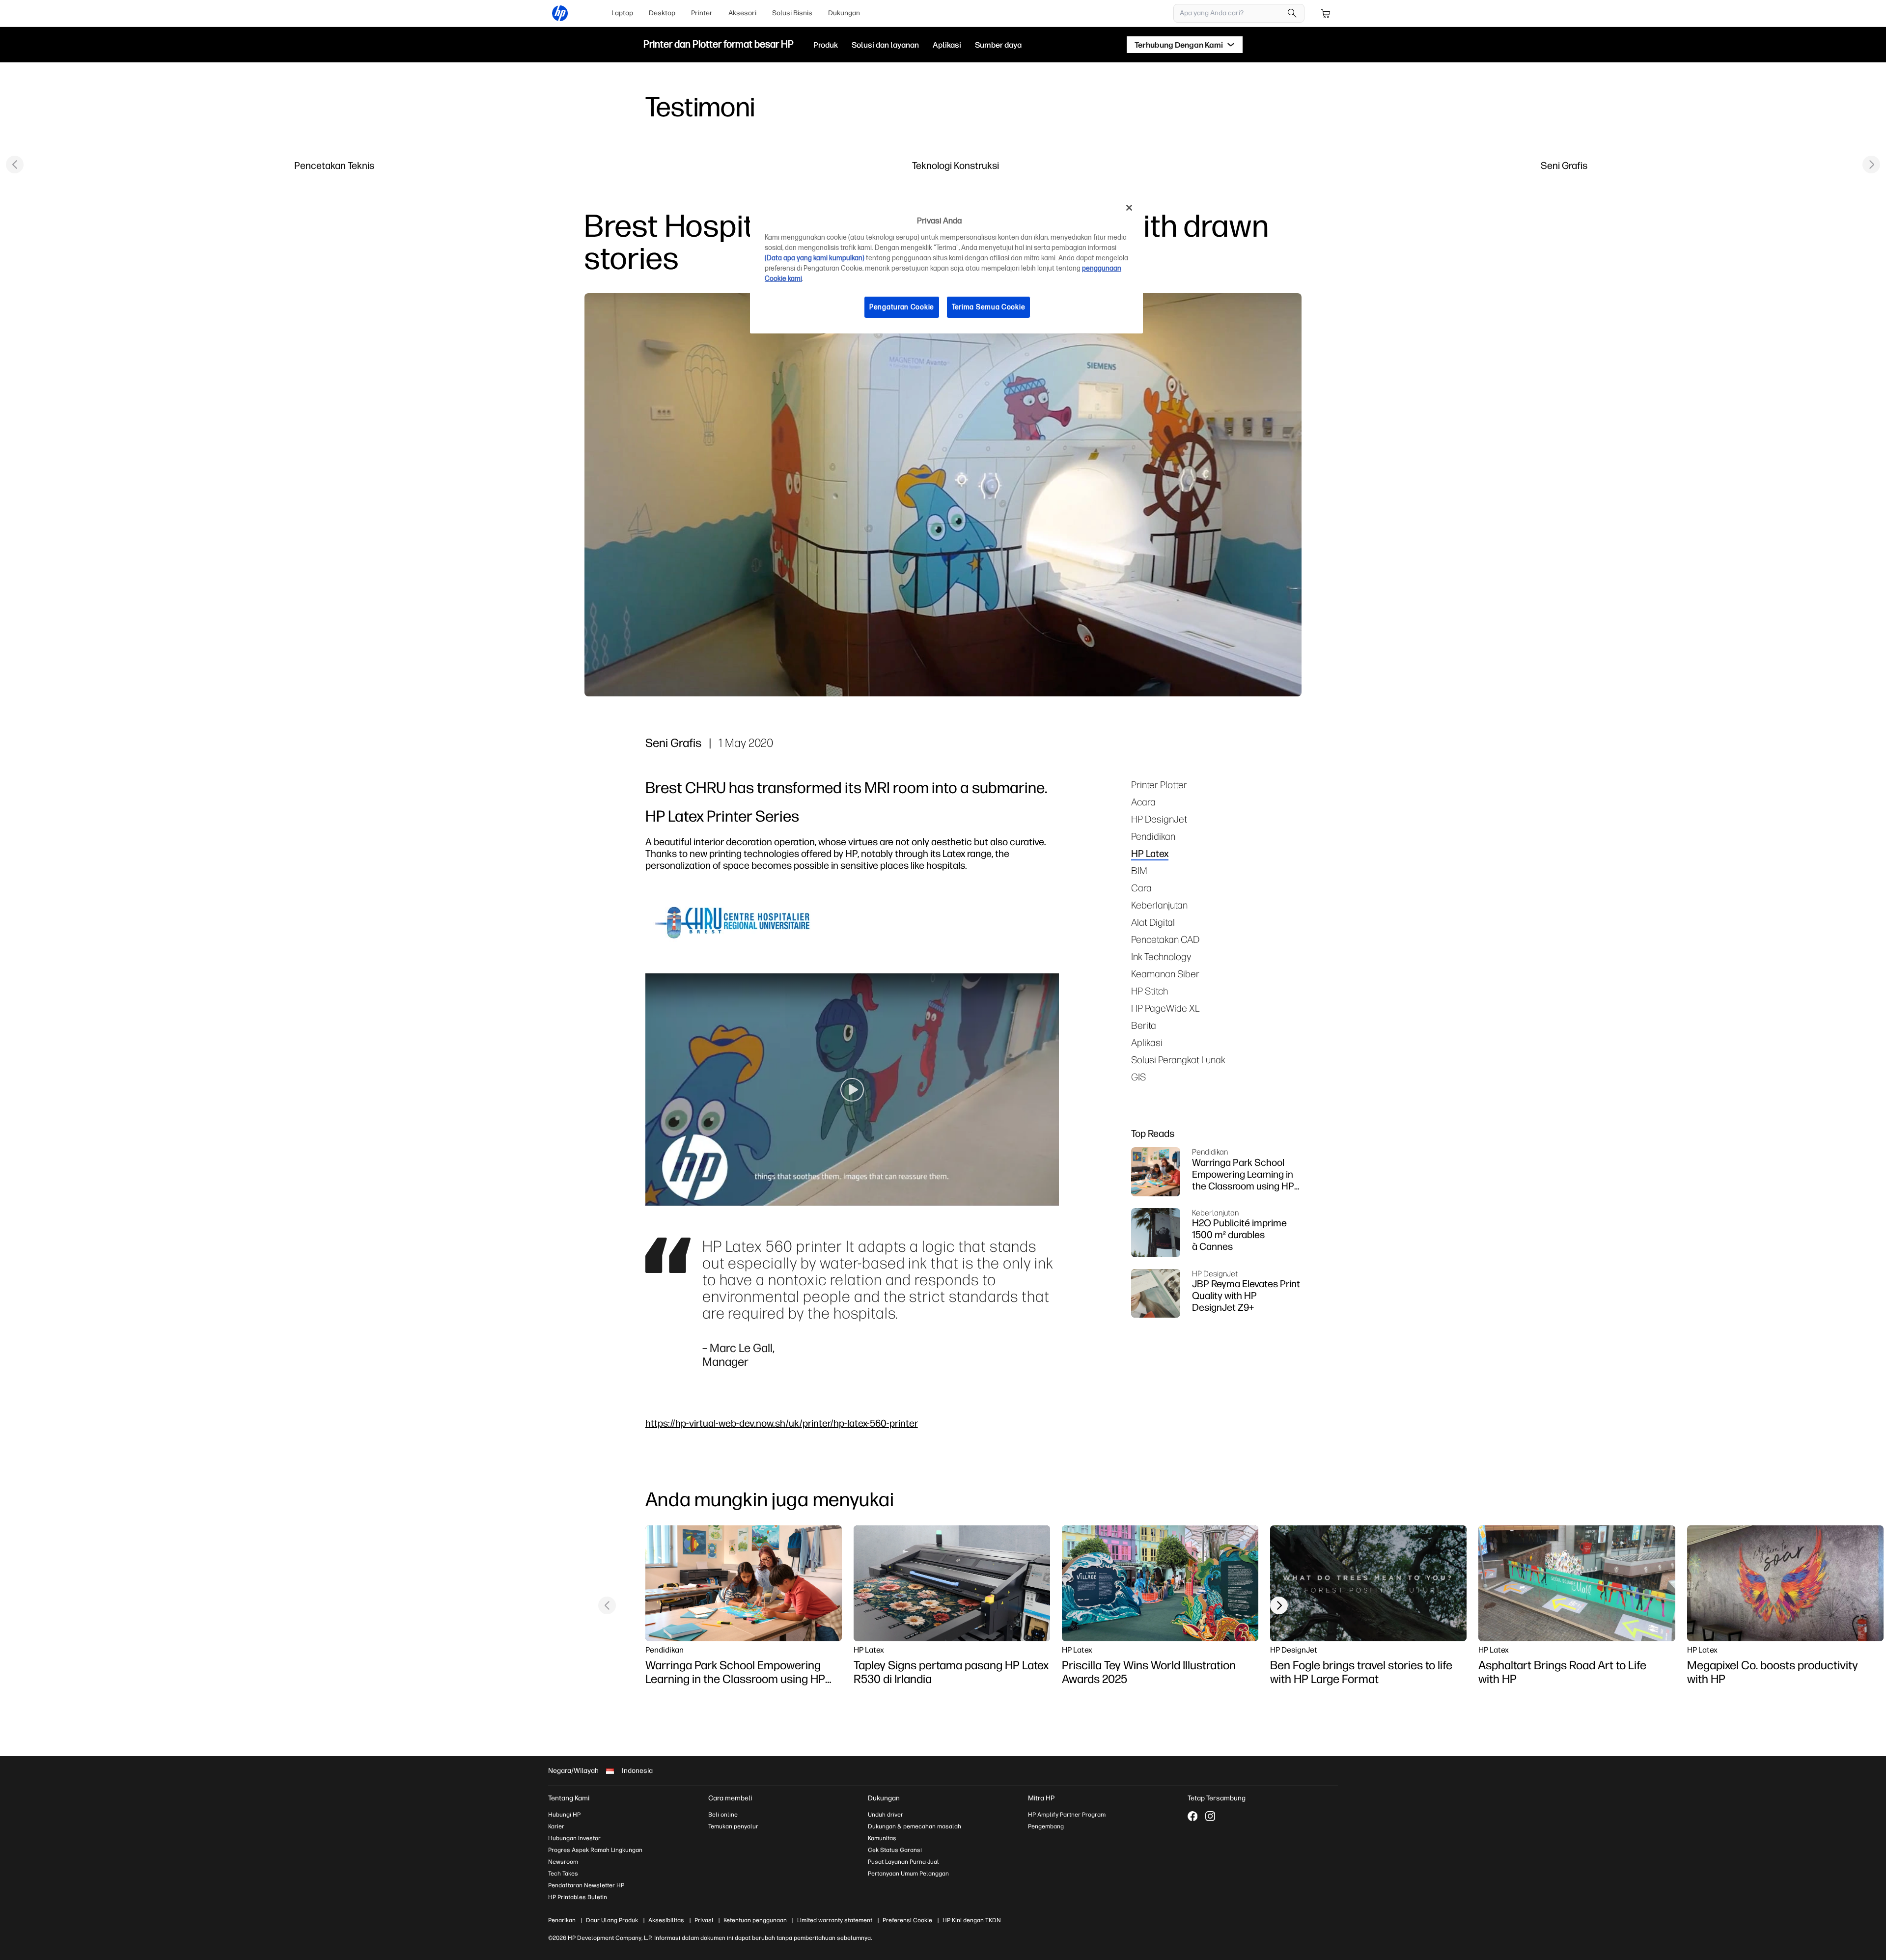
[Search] (1292, 13)
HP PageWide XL (1165, 1008)
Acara (1143, 802)
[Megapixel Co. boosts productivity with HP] (1785, 1583)
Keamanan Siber (1165, 974)
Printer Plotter (1159, 785)
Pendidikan (1153, 836)
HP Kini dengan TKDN (972, 1920)
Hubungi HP (564, 1815)
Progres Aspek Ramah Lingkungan (595, 1850)
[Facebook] (1193, 1816)
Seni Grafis (1564, 165)
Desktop (662, 13)
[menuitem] (622, 13)
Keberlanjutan (1159, 905)
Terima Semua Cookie (988, 307)
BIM (1139, 870)
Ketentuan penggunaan (755, 1920)
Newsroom (563, 1862)
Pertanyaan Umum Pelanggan (908, 1874)
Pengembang (1046, 1826)
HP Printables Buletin (578, 1897)
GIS (1138, 1077)
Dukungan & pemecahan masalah (915, 1826)
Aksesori (742, 13)
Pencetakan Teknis (334, 165)
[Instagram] (1210, 1816)
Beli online (723, 1815)
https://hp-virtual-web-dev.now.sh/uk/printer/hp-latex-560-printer (782, 1423)
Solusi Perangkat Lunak (1178, 1060)
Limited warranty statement (835, 1920)
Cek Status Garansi (895, 1850)
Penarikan (562, 1920)
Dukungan (844, 13)
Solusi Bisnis (792, 13)
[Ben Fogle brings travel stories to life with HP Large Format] (1368, 1583)
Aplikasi (1147, 1042)
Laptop (622, 13)
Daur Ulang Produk (612, 1920)
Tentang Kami (569, 1798)
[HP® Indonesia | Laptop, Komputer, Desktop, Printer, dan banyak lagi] (560, 13)
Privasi (704, 1920)
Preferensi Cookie (907, 1920)
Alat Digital (1153, 922)
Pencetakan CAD (1165, 939)
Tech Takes (563, 1874)
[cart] (1326, 13)
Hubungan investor (574, 1838)
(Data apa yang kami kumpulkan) (815, 258)
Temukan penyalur (733, 1826)
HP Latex (1150, 853)
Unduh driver (886, 1815)
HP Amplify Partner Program (1067, 1815)
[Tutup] (1129, 208)
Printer (702, 13)
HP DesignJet (1159, 819)
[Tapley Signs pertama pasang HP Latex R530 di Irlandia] (952, 1583)
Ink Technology (1161, 956)
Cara (1141, 888)
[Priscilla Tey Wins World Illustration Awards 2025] (1160, 1583)
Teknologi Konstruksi (956, 165)
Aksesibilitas (666, 1920)
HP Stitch (1150, 991)
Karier (556, 1826)
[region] (946, 265)
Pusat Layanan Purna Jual (903, 1862)
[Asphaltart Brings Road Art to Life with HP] (1577, 1583)
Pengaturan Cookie (902, 307)
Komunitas (882, 1838)
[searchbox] (1232, 13)
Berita (1144, 1025)
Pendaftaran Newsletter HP (586, 1885)
